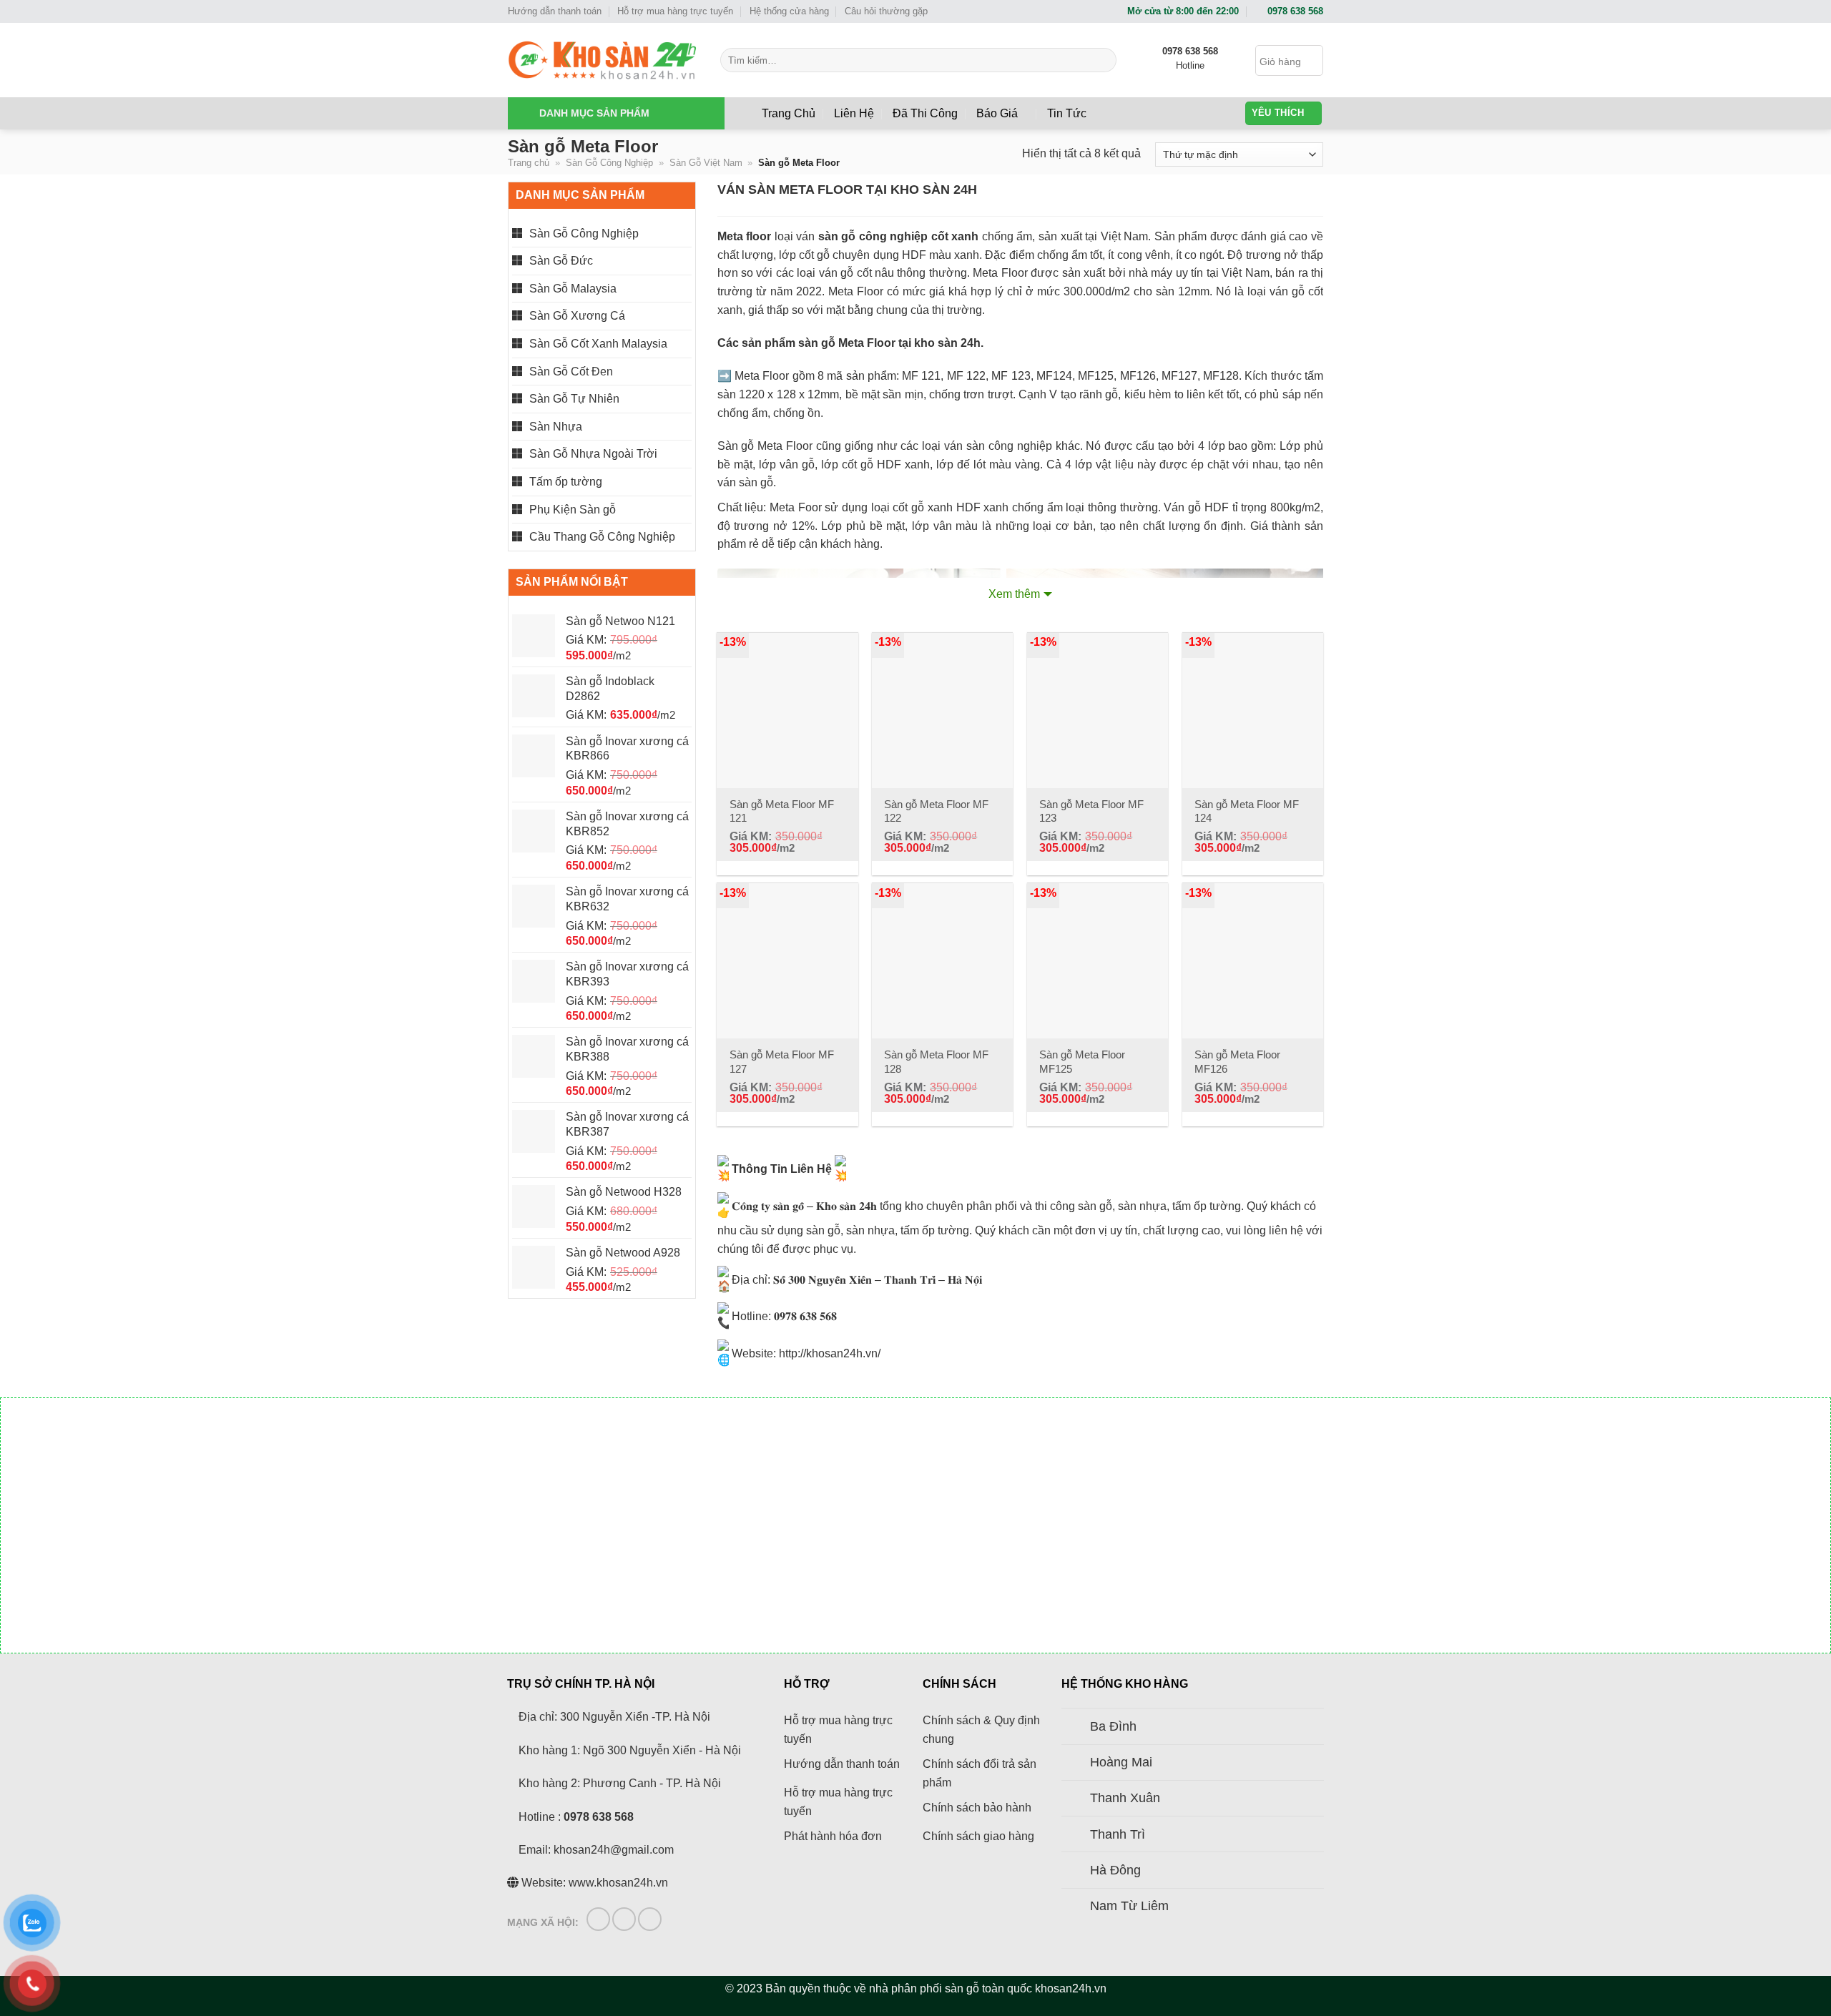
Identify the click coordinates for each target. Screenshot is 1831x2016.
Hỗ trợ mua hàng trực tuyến (675, 11)
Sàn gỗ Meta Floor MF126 (1237, 1062)
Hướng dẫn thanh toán (555, 11)
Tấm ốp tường (566, 482)
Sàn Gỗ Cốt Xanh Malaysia (598, 344)
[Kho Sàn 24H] (603, 60)
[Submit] (1103, 60)
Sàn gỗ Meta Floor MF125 (1082, 1062)
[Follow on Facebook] (598, 1919)
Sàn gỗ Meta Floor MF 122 (936, 811)
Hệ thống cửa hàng (789, 11)
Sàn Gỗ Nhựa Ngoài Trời (593, 454)
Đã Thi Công (925, 113)
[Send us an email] (624, 1919)
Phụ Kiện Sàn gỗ (573, 510)
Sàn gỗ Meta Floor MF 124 (1247, 811)
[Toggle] (1075, 1728)
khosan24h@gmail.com (614, 1850)
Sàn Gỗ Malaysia (573, 289)
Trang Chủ (789, 113)
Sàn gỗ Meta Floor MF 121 (782, 811)
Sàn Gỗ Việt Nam (706, 163)
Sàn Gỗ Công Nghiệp (609, 163)
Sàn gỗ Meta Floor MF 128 (936, 1062)
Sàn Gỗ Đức (561, 261)
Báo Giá (997, 113)
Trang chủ (529, 163)
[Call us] (650, 1919)
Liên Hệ (854, 113)
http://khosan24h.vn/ (830, 1353)
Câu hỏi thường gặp (886, 11)
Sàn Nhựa (556, 427)
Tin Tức (1067, 113)
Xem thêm (1014, 594)
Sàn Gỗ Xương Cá (577, 316)
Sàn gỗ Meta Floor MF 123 (1091, 811)
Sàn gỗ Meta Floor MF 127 (782, 1062)
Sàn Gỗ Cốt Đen (571, 372)
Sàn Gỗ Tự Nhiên (574, 399)
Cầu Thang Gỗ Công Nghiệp (602, 537)
